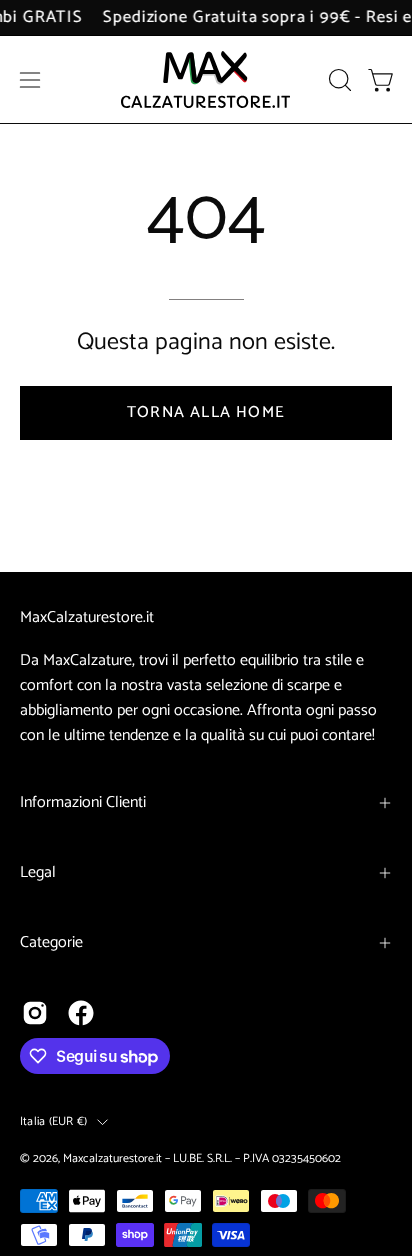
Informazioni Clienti (83, 802)
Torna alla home (206, 412)
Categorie (51, 942)
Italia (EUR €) (53, 1121)
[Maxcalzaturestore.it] (206, 79)
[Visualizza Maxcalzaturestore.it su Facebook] (81, 1013)
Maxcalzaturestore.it (112, 1158)
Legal (38, 872)
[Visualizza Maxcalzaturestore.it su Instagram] (35, 1013)
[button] (338, 80)
